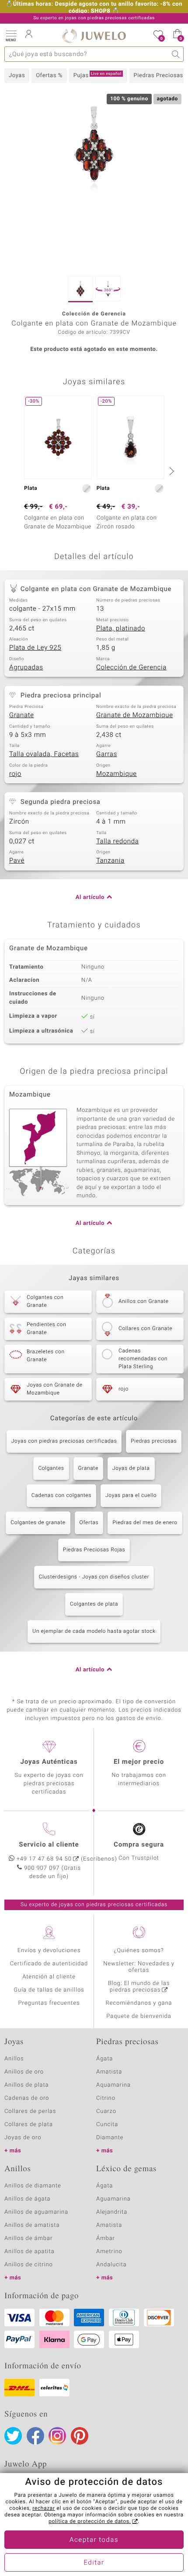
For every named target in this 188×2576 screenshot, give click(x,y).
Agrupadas (26, 668)
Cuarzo (106, 2111)
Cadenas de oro (27, 2098)
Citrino (106, 2098)
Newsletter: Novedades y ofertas (139, 1967)
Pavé (17, 861)
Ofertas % (49, 76)
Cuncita (107, 2125)
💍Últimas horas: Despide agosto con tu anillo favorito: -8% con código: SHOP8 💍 (94, 8)
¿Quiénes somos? (139, 1951)
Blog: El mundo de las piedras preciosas (139, 1987)
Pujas (97, 75)
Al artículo (90, 897)
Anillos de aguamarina (36, 2212)
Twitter (13, 2436)
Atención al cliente (49, 1977)
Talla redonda (117, 842)
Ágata (104, 2059)
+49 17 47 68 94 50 (44, 1859)
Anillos (14, 2059)
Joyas (17, 76)
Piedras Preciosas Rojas (94, 1550)
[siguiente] (171, 471)
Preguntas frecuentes (49, 2003)
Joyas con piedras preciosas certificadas (64, 1441)
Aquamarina (113, 2085)
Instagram (57, 2436)
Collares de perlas (30, 2111)
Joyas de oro (23, 2138)
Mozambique (117, 774)
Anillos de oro (24, 2072)
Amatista (109, 2072)
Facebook (35, 2436)
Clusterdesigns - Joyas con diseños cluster (94, 1577)
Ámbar (106, 2238)
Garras (107, 754)
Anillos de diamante (33, 2186)
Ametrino (109, 2252)
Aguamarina (113, 2199)
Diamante (110, 2138)
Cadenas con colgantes (61, 1496)
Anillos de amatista (32, 2225)
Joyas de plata (131, 1468)
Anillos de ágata (28, 2199)
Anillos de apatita (30, 2252)
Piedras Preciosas (158, 76)
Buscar (176, 54)
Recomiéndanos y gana (139, 2003)
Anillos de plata (27, 2085)
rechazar (44, 2509)
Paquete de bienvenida (139, 2016)
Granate (22, 715)
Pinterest (80, 2436)
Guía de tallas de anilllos (49, 1990)
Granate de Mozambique (135, 715)
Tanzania (110, 861)
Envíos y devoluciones (49, 1951)
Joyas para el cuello (131, 1496)
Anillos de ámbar (28, 2238)
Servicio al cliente (49, 1845)
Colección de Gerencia (131, 668)
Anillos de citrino (29, 2265)
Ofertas (89, 1523)
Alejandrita (112, 2212)
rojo (15, 774)
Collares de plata (29, 2125)
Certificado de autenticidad (49, 1964)
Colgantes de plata (94, 1604)
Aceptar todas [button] (94, 2540)
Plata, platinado (121, 629)
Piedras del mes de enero (145, 1523)
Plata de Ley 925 (35, 648)
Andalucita (111, 2265)
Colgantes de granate (38, 1523)
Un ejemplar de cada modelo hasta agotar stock (94, 1631)
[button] (11, 35)
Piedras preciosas (154, 1441)
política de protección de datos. (90, 2522)
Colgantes (51, 1468)
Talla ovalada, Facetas (44, 754)
